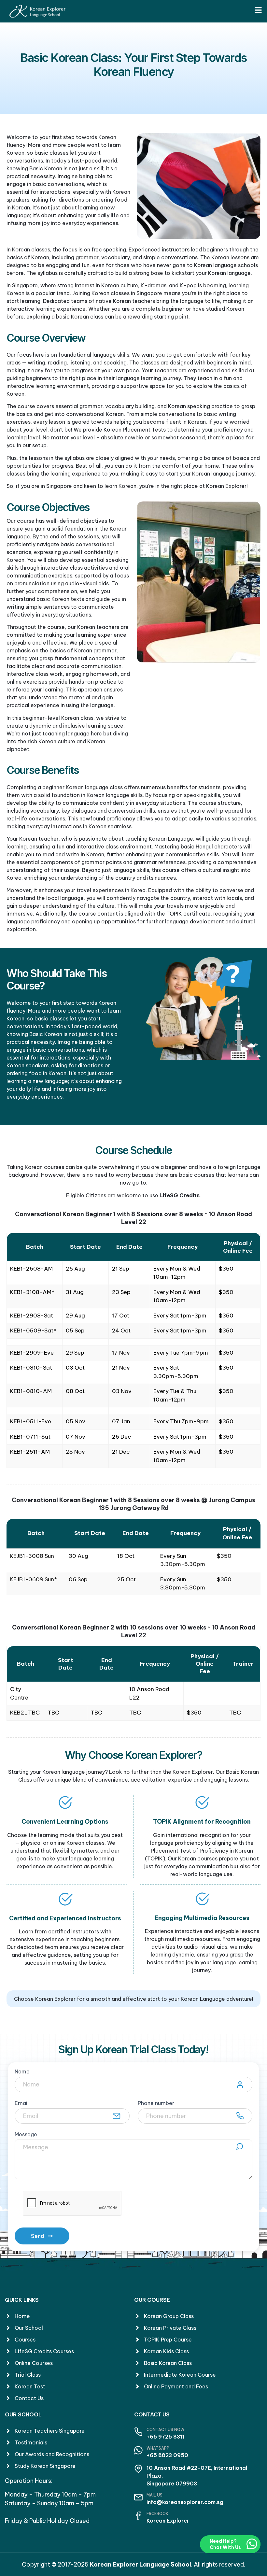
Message (26, 2135)
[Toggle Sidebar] (258, 10)
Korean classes (31, 249)
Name (22, 2072)
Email (22, 2103)
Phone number (156, 2103)
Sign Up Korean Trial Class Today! (133, 2049)
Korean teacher (39, 839)
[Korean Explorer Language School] (37, 11)
